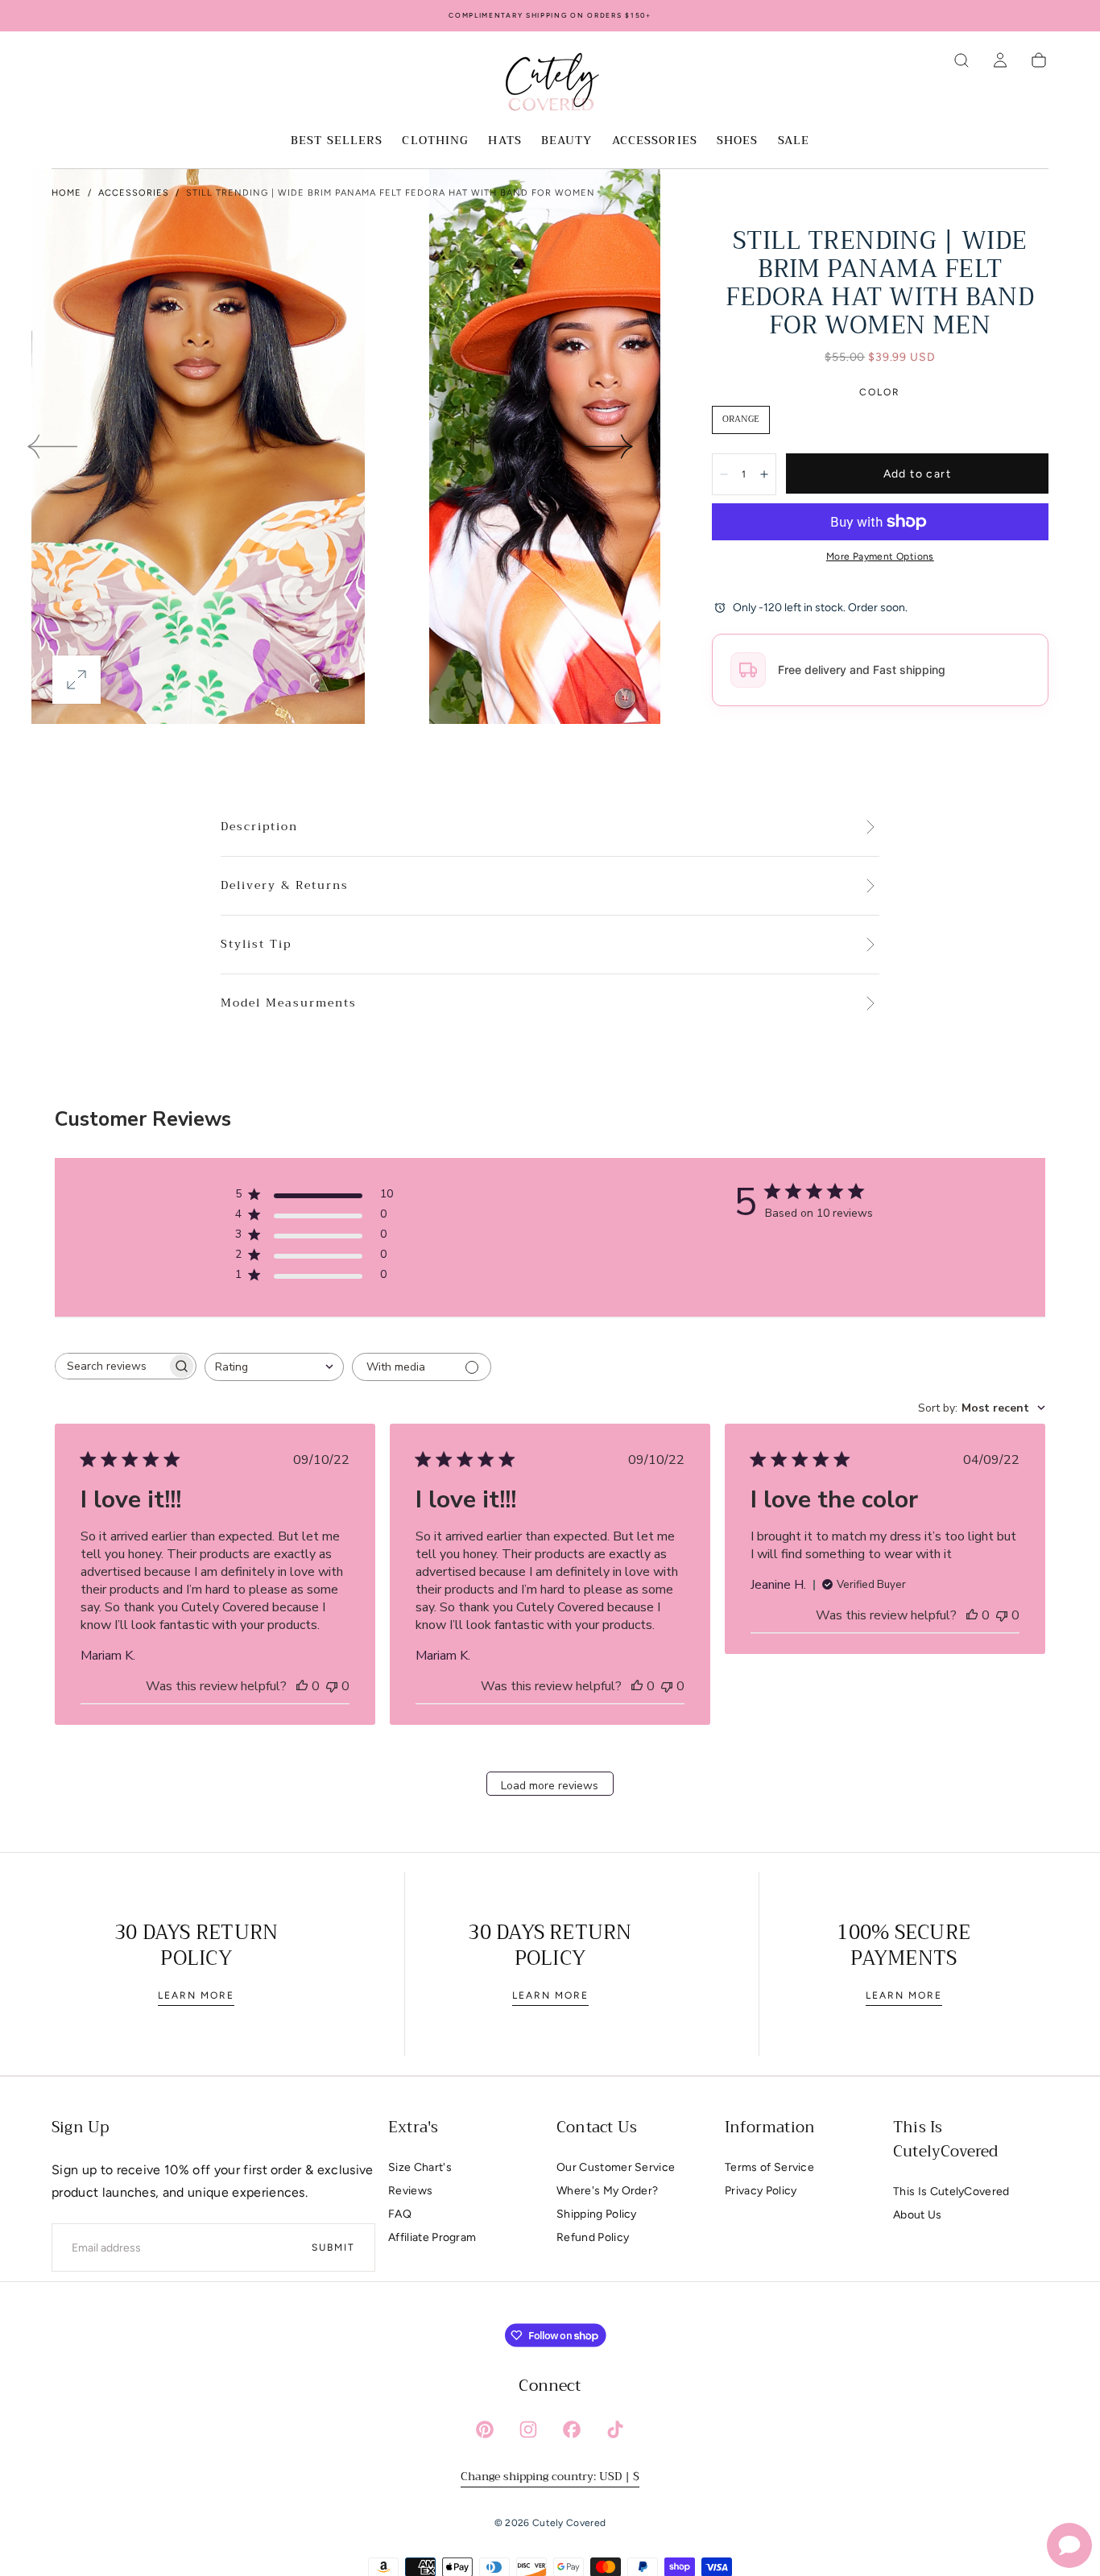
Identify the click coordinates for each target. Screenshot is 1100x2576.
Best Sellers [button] (337, 142)
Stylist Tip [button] (256, 945)
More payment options (880, 556)
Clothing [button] (435, 142)
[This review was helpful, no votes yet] (302, 1686)
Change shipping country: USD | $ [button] (550, 2476)
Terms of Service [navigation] (769, 2167)
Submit (333, 2247)
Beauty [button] (567, 142)
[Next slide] (609, 446)
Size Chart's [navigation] (420, 2167)
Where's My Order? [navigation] (607, 2191)
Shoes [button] (738, 142)
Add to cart (917, 474)
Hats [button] (505, 142)
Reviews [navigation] (410, 2191)
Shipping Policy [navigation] (597, 2214)
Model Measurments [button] (289, 1003)
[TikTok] (615, 2429)
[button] (961, 60)
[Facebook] (572, 2429)
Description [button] (259, 827)
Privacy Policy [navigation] (761, 2191)
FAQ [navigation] (400, 2214)
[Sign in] (1000, 60)
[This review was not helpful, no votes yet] (332, 1686)
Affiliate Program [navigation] (432, 2237)
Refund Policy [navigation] (593, 2237)
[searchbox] (111, 1366)
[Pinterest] (485, 2429)
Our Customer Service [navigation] (616, 2167)
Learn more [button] (196, 1995)
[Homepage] (550, 85)
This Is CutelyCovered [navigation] (951, 2191)
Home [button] (66, 193)
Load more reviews (550, 1786)
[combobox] (274, 1367)
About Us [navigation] (918, 2215)
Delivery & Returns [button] (285, 886)
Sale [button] (794, 142)
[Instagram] (528, 2429)
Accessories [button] (655, 142)
